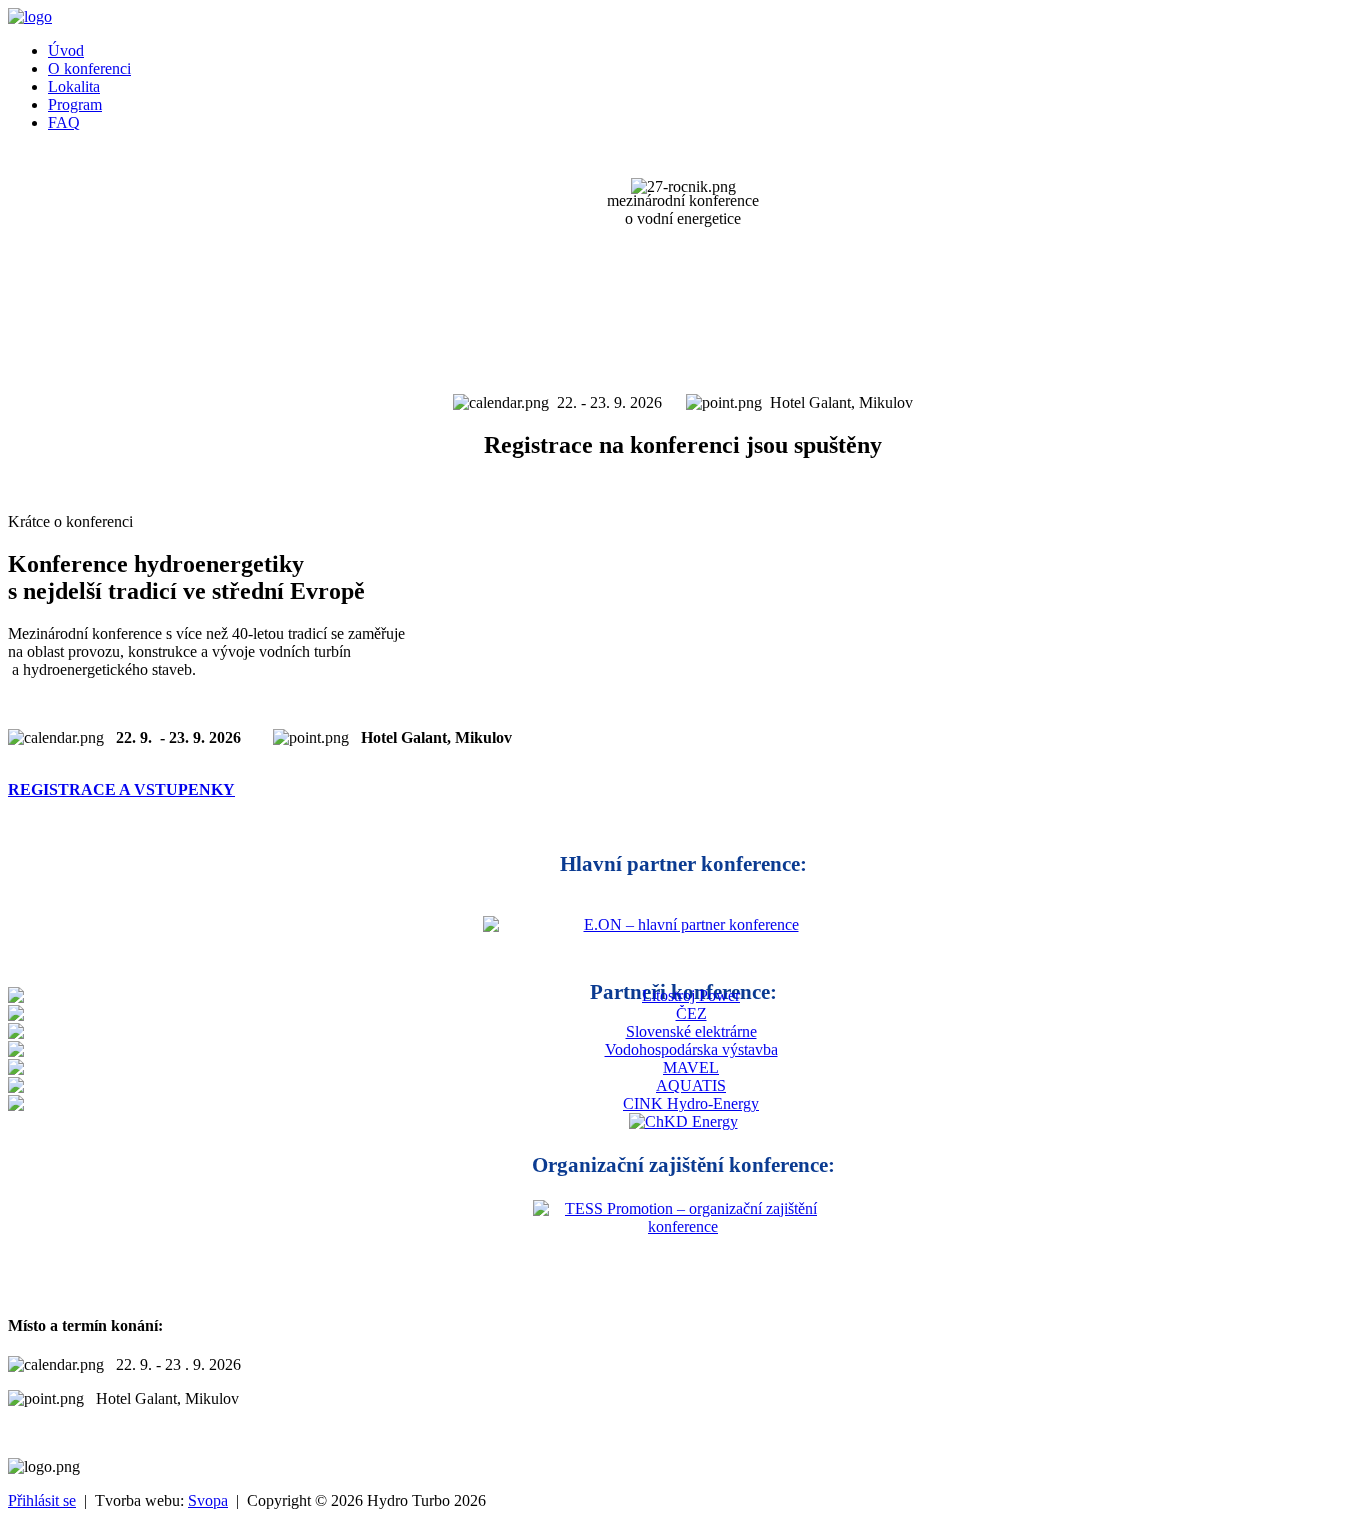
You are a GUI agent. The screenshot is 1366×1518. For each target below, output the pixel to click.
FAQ (64, 122)
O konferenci (89, 68)
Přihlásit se (42, 1500)
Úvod (66, 50)
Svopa (208, 1500)
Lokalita (74, 86)
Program (75, 104)
